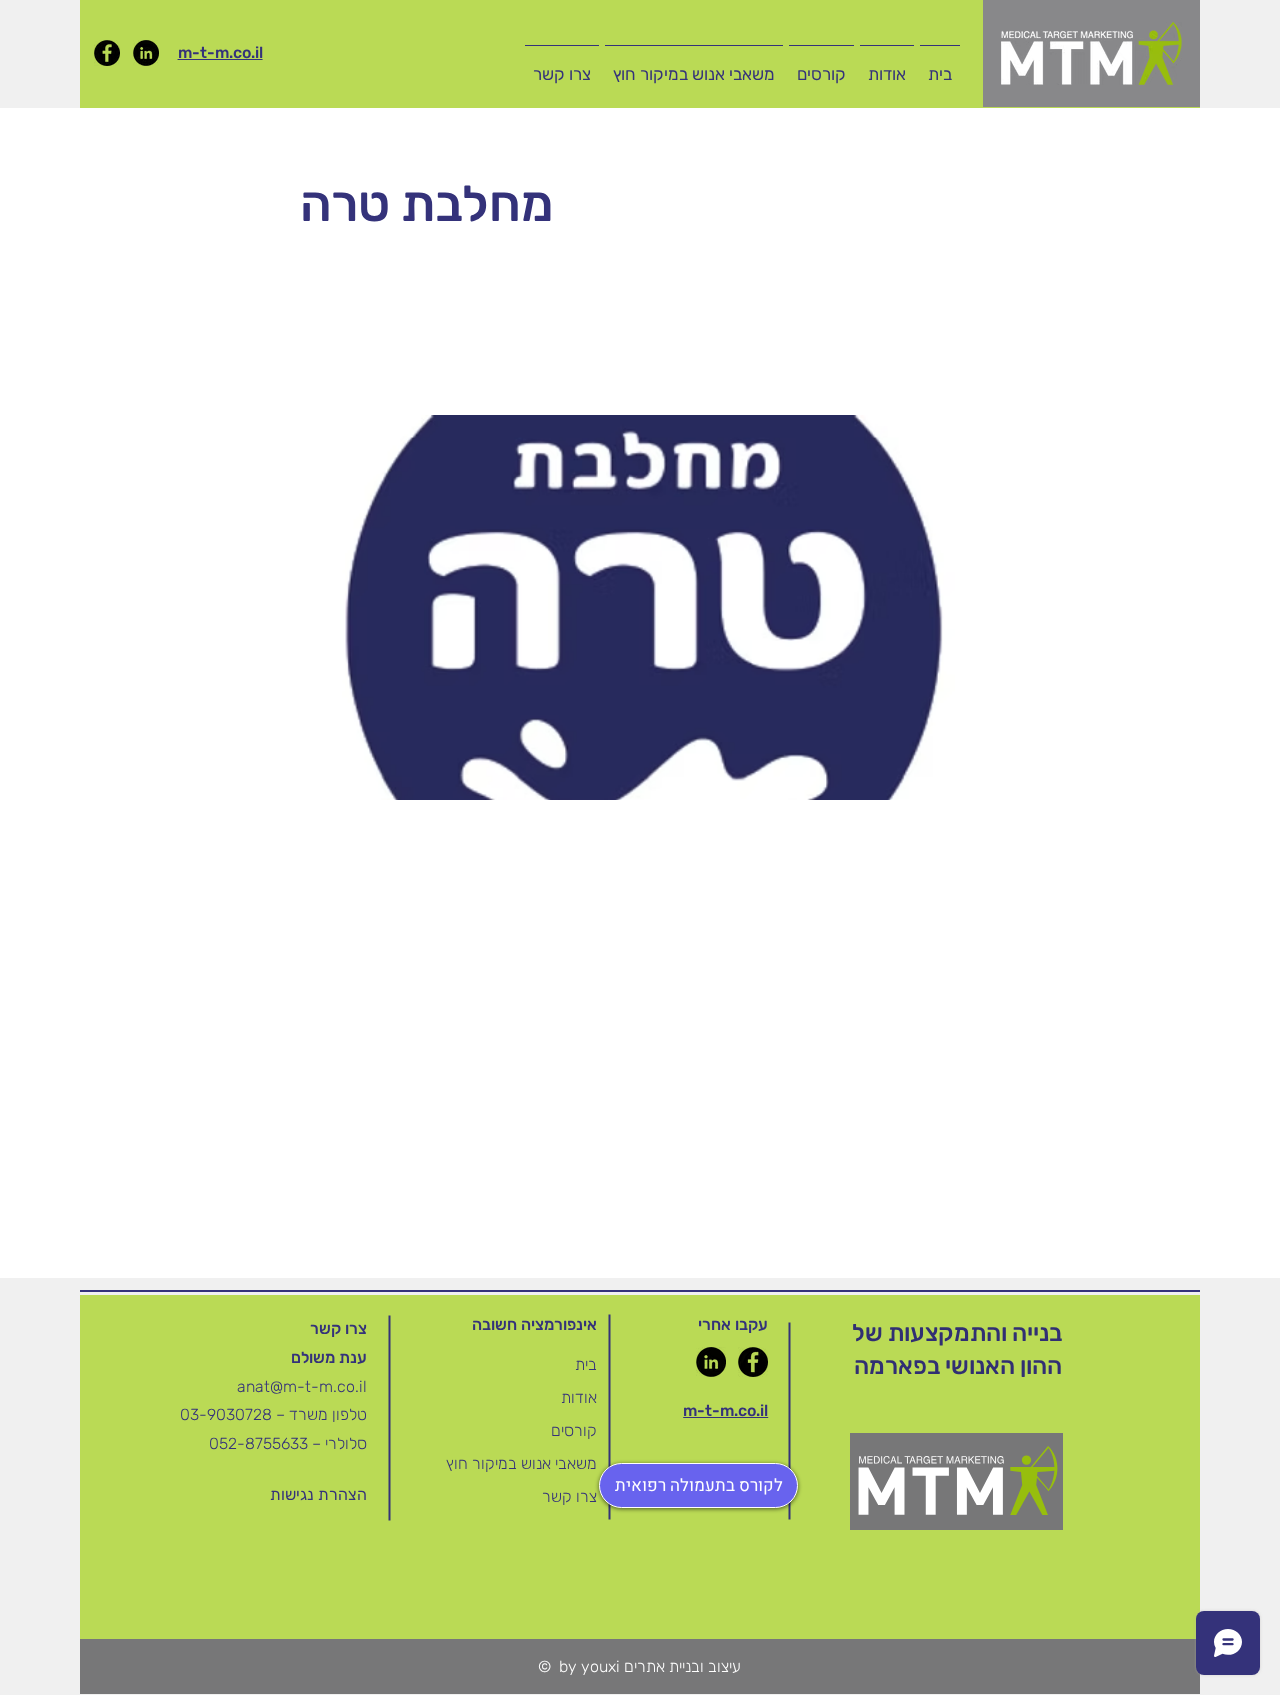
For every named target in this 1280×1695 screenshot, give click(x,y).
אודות (579, 1397)
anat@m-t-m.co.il (302, 1386)
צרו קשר (569, 1496)
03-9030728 (228, 1414)
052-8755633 (258, 1443)
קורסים (574, 1430)
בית (586, 1364)
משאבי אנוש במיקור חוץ (521, 1463)
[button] (821, 65)
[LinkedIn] (146, 53)
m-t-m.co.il (220, 52)
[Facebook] (107, 53)
